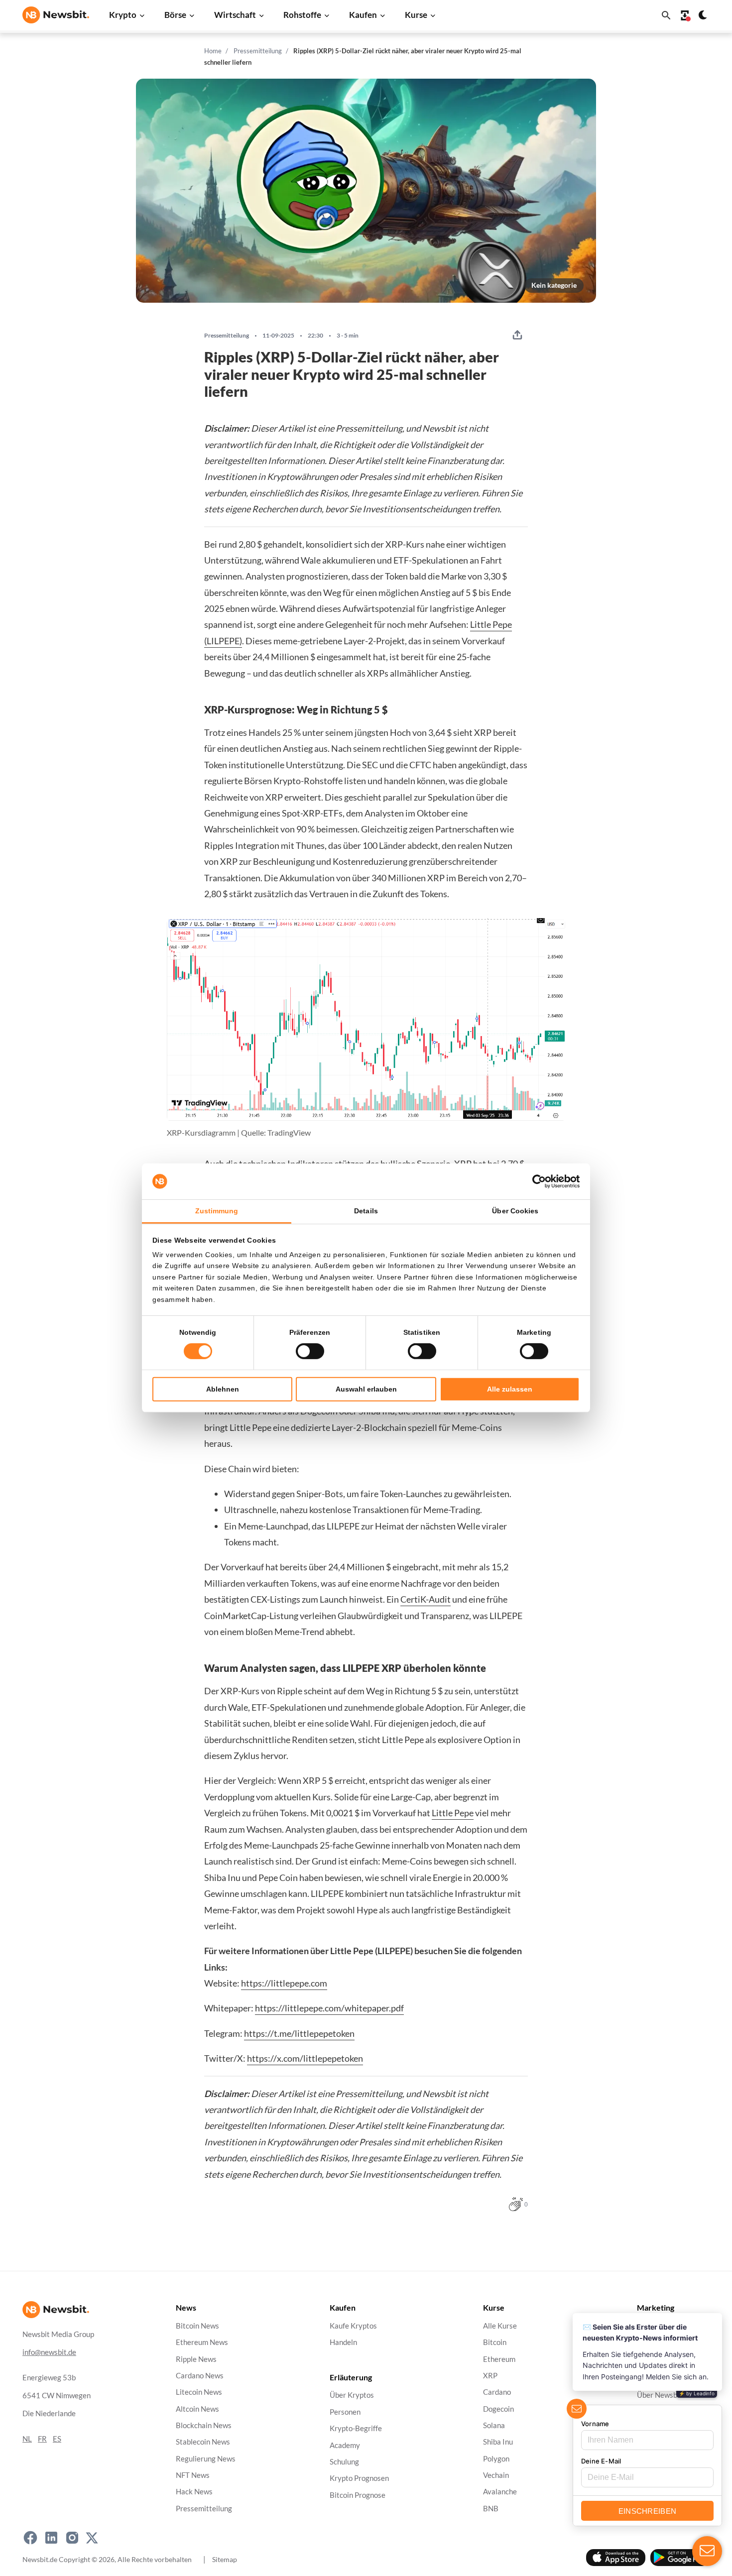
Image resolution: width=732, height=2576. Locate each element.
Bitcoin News (197, 2326)
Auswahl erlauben (366, 1389)
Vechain (496, 2475)
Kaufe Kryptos (353, 2326)
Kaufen (363, 15)
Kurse (416, 15)
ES (57, 2439)
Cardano (497, 2393)
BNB (491, 2509)
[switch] (310, 1351)
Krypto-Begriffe (356, 2429)
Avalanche (500, 2492)
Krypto (123, 15)
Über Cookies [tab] (515, 1211)
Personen (345, 2412)
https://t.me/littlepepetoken (299, 2033)
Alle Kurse (500, 2326)
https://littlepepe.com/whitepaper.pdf (329, 2008)
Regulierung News (206, 2459)
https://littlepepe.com (284, 1983)
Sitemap (225, 2559)
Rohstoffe (302, 15)
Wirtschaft (235, 15)
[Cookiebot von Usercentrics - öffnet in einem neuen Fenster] (536, 1181)
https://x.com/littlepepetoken (305, 2058)
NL (27, 2439)
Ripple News (196, 2359)
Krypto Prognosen (359, 2479)
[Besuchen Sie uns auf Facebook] (30, 2538)
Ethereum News (202, 2343)
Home (213, 51)
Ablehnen (223, 1389)
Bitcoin (495, 2343)
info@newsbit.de (49, 2352)
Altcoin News (197, 2409)
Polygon (496, 2459)
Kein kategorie (554, 285)
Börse (175, 15)
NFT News (193, 2475)
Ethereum (499, 2359)
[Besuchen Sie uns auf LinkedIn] (51, 2538)
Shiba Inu (498, 2442)
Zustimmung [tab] (217, 1211)
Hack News (194, 2492)
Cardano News (200, 2376)
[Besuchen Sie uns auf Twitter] (92, 2538)
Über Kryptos (352, 2396)
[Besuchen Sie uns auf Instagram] (72, 2538)
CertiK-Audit (426, 1599)
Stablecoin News (203, 2442)
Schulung (344, 2462)
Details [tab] (366, 1211)
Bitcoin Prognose (358, 2495)
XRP (490, 2376)
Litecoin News (199, 2393)
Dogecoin (498, 2409)
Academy (345, 2445)
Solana (494, 2425)
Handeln (343, 2343)
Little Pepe (453, 1813)
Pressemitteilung (258, 51)
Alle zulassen (510, 1389)
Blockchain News (204, 2425)
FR (42, 2439)
